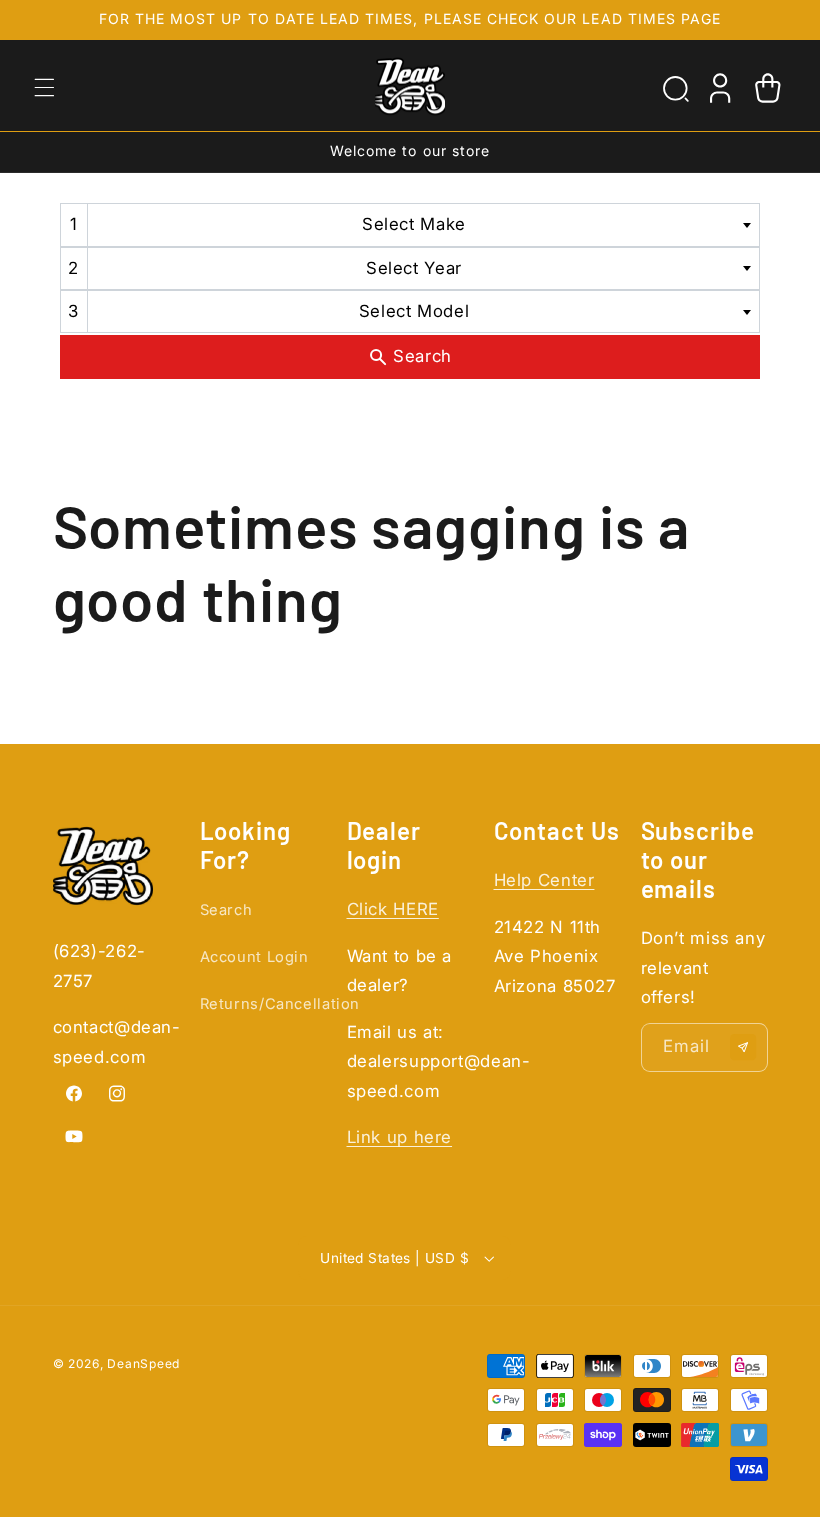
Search (226, 910)
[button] (44, 87)
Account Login (254, 957)
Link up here (400, 1137)
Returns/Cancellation (280, 1004)
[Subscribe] (743, 1047)
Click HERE (393, 909)
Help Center (544, 880)
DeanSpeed (143, 1363)
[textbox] (420, 224)
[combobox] (410, 224)
